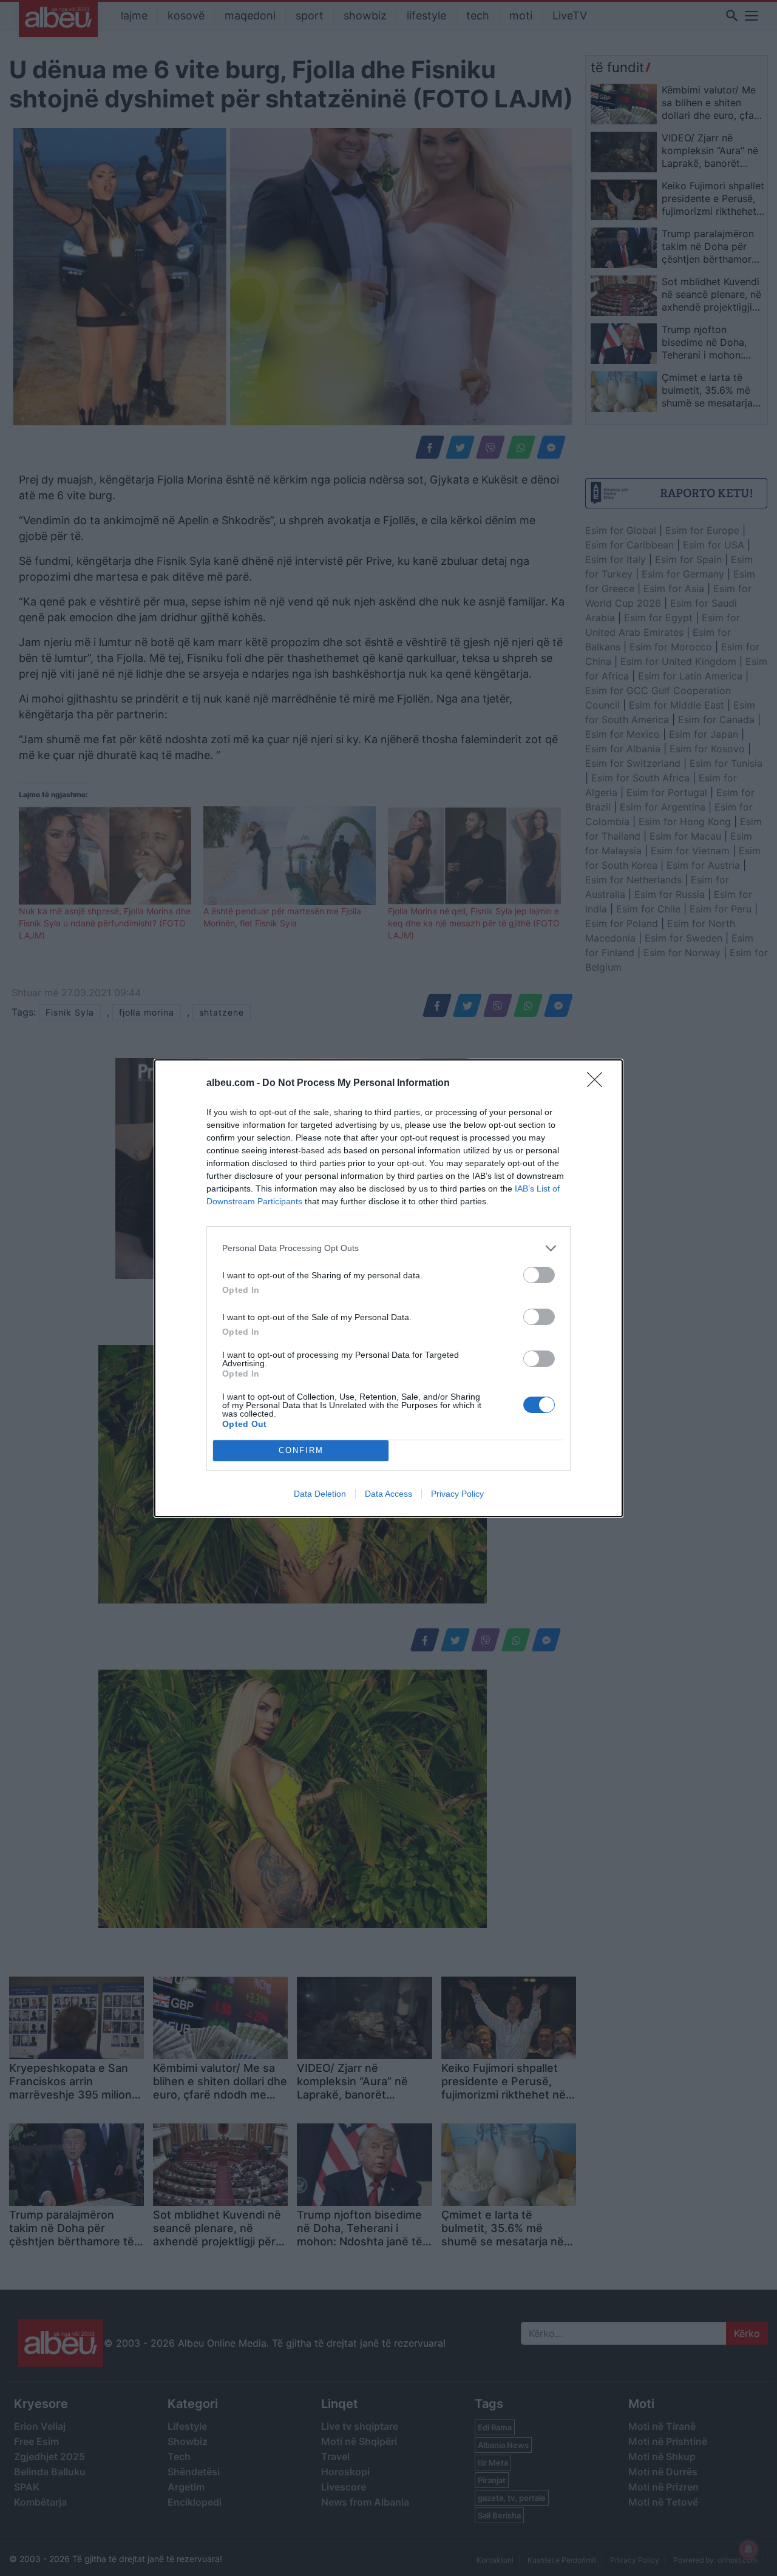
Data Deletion (320, 1494)
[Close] (599, 1084)
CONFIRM (301, 1450)
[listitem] (388, 1248)
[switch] (539, 1275)
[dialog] (388, 1288)
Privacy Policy (457, 1494)
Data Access (388, 1494)
